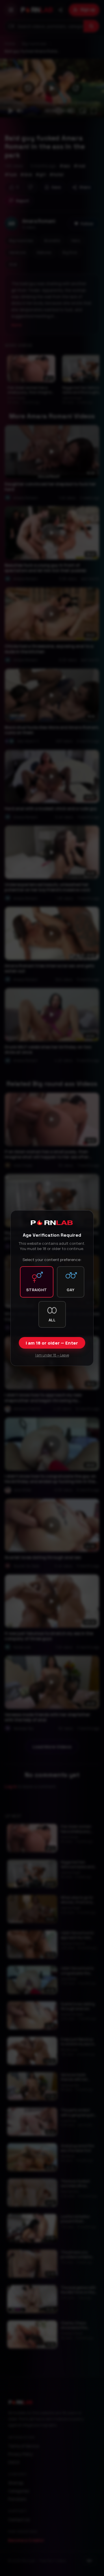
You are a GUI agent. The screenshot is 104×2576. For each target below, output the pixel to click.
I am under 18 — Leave (52, 1355)
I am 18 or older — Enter (52, 1343)
